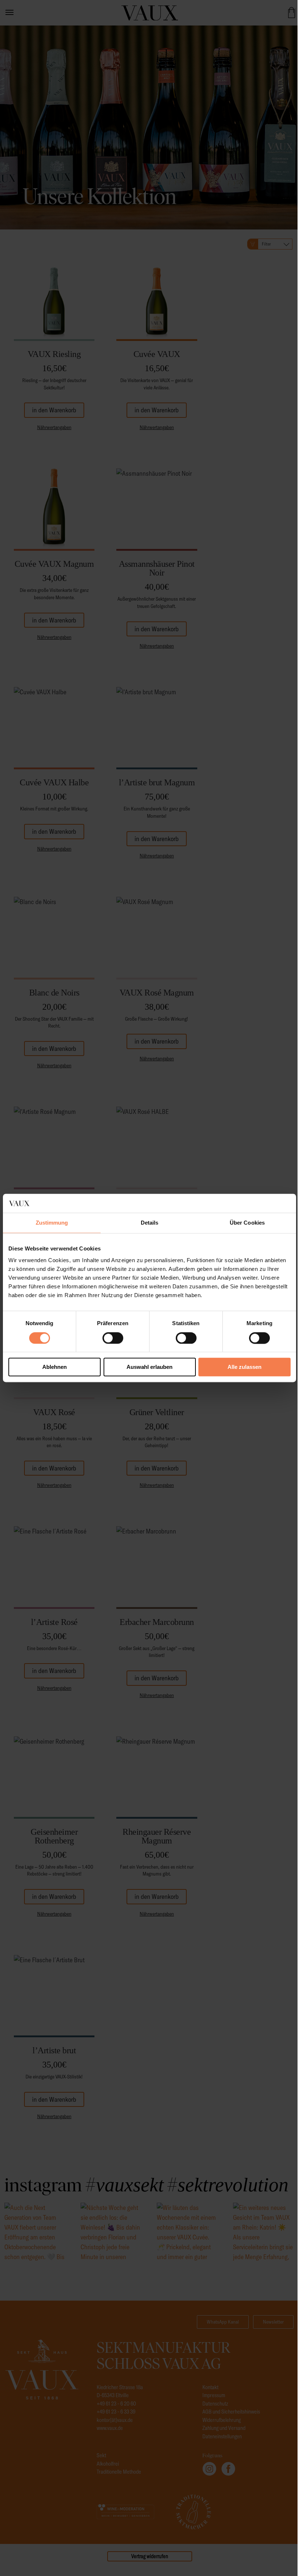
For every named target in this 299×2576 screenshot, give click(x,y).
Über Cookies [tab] (247, 1223)
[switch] (113, 1338)
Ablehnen (55, 1367)
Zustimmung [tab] (52, 1223)
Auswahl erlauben (149, 1367)
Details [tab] (150, 1223)
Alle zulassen (244, 1367)
